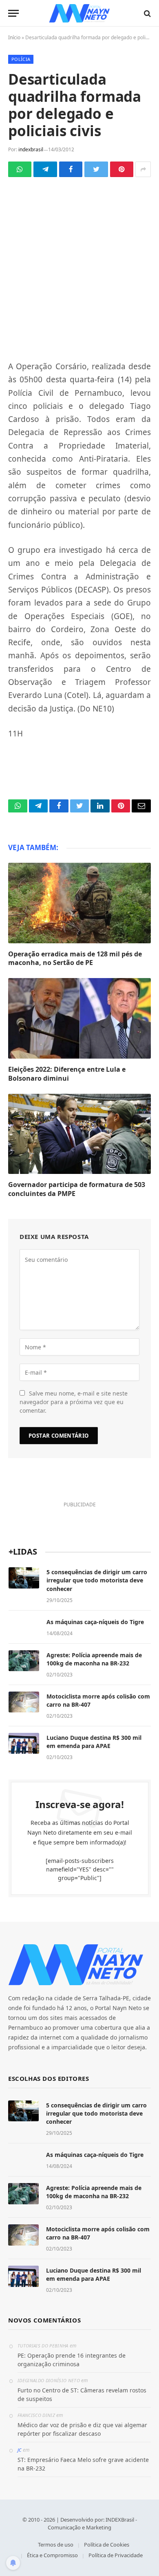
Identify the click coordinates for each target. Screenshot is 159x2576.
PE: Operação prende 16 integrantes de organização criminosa (72, 2360)
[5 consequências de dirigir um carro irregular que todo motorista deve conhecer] (24, 1578)
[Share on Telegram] (45, 169)
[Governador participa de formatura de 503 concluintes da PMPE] (79, 1134)
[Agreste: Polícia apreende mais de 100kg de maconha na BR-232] (24, 1661)
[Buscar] (147, 13)
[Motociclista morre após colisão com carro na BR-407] (24, 1702)
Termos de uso (56, 2545)
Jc (20, 2450)
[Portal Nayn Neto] (80, 13)
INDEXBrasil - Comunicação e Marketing (92, 2524)
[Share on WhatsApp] (20, 169)
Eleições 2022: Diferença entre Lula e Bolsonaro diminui (67, 1074)
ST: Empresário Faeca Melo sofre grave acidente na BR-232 (83, 2464)
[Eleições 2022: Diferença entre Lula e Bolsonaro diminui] (79, 1018)
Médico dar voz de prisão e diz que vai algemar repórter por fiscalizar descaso (82, 2429)
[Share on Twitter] (96, 169)
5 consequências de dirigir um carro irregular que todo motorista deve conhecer (97, 1580)
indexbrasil (31, 149)
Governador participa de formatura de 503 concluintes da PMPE (77, 1189)
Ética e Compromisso (52, 2555)
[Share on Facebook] (71, 169)
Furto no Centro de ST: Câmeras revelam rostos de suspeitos (82, 2394)
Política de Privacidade (116, 2555)
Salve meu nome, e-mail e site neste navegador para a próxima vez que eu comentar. (74, 1402)
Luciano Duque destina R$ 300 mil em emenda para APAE (94, 1742)
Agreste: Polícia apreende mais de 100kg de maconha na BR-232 (94, 1659)
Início (14, 37)
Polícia (21, 59)
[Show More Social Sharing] (143, 169)
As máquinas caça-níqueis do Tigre (95, 1622)
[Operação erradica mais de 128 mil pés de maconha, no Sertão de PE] (79, 903)
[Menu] (13, 13)
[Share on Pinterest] (122, 169)
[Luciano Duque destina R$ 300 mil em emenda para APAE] (24, 1744)
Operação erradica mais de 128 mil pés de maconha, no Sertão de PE (75, 958)
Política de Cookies (107, 2545)
